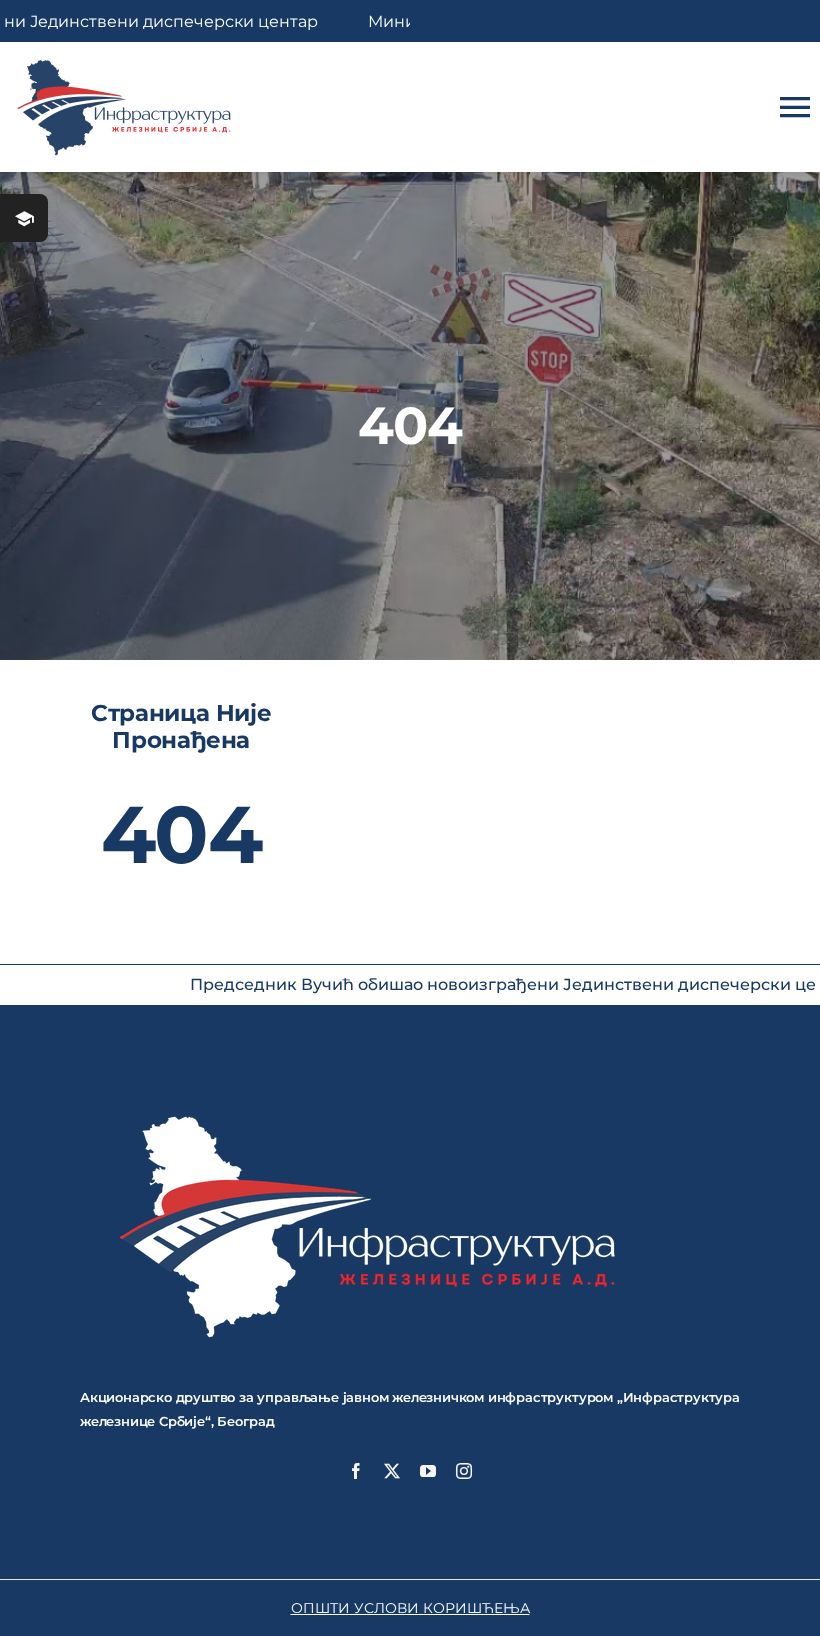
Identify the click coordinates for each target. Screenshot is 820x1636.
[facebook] (356, 1471)
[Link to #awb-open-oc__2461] (24, 218)
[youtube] (428, 1471)
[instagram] (464, 1471)
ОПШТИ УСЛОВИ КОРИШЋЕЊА (410, 1608)
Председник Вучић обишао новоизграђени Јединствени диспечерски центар (451, 984)
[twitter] (392, 1471)
